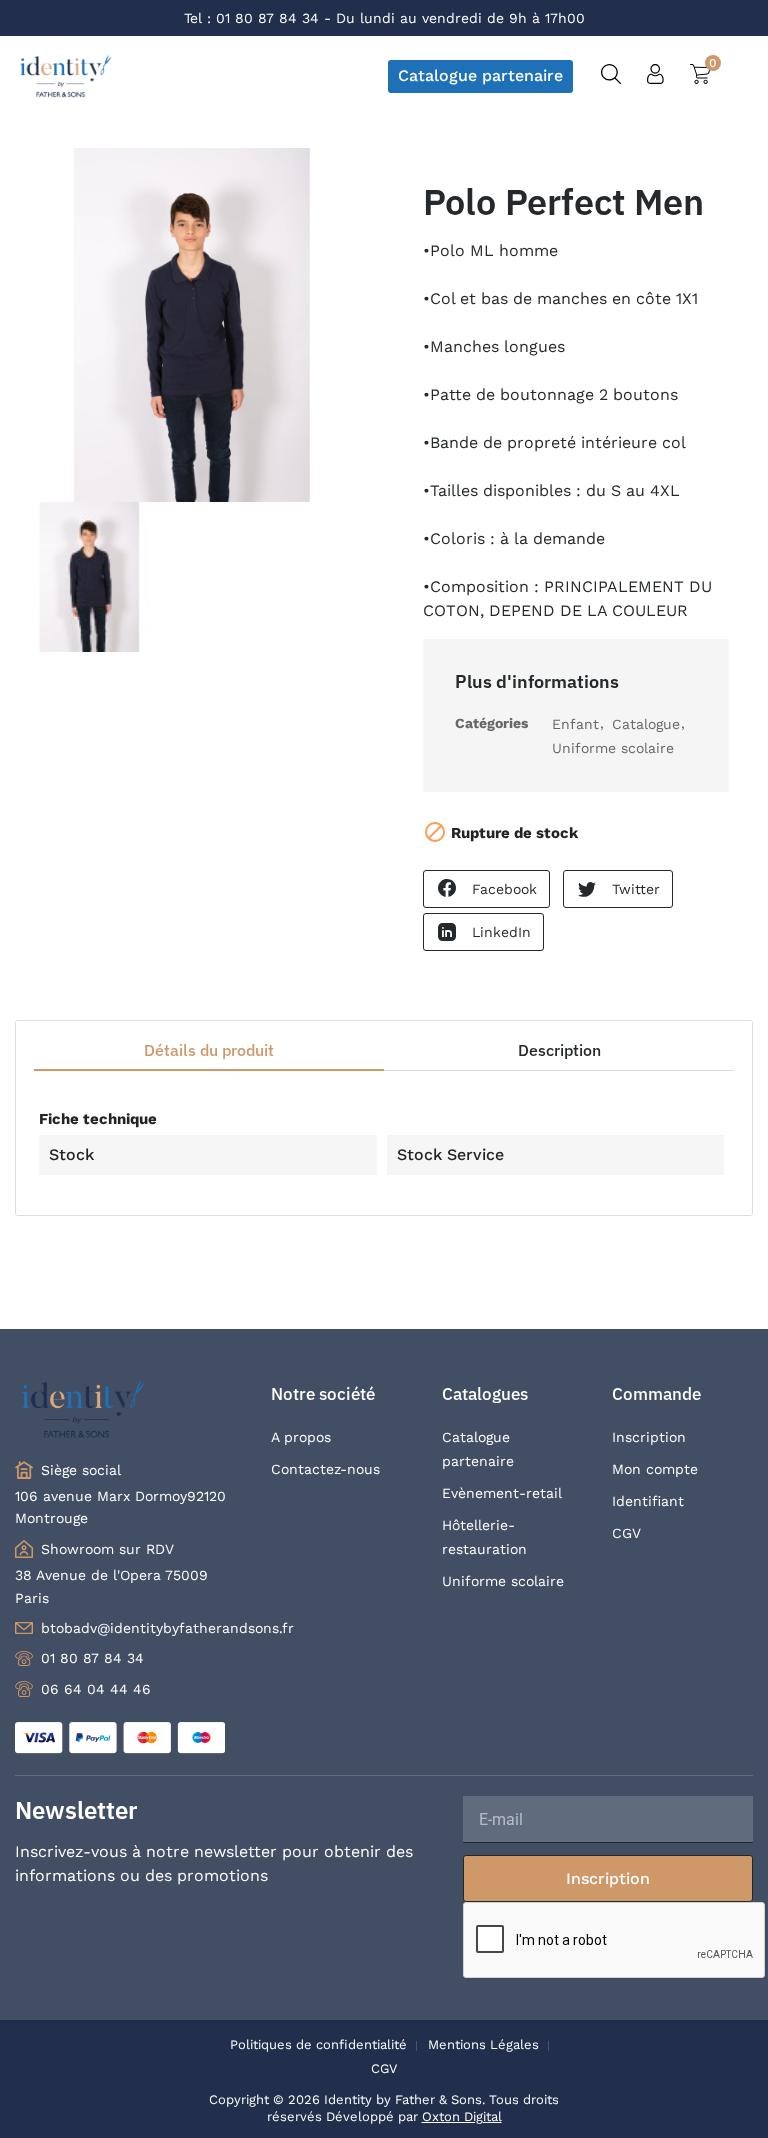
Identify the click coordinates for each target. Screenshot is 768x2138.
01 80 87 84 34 (267, 18)
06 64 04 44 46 (96, 1689)
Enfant (575, 724)
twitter (636, 889)
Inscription (649, 1437)
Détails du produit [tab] (209, 1050)
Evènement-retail (502, 1493)
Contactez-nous (325, 1469)
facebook (504, 889)
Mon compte (655, 1469)
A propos (301, 1437)
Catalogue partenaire (480, 75)
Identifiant (648, 1501)
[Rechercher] (611, 76)
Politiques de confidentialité (318, 2044)
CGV (626, 1533)
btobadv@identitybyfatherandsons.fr (167, 1628)
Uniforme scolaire (613, 748)
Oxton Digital (462, 2116)
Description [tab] (559, 1050)
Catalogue (646, 724)
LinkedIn (501, 932)
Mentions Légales (483, 2044)
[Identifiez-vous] (655, 78)
